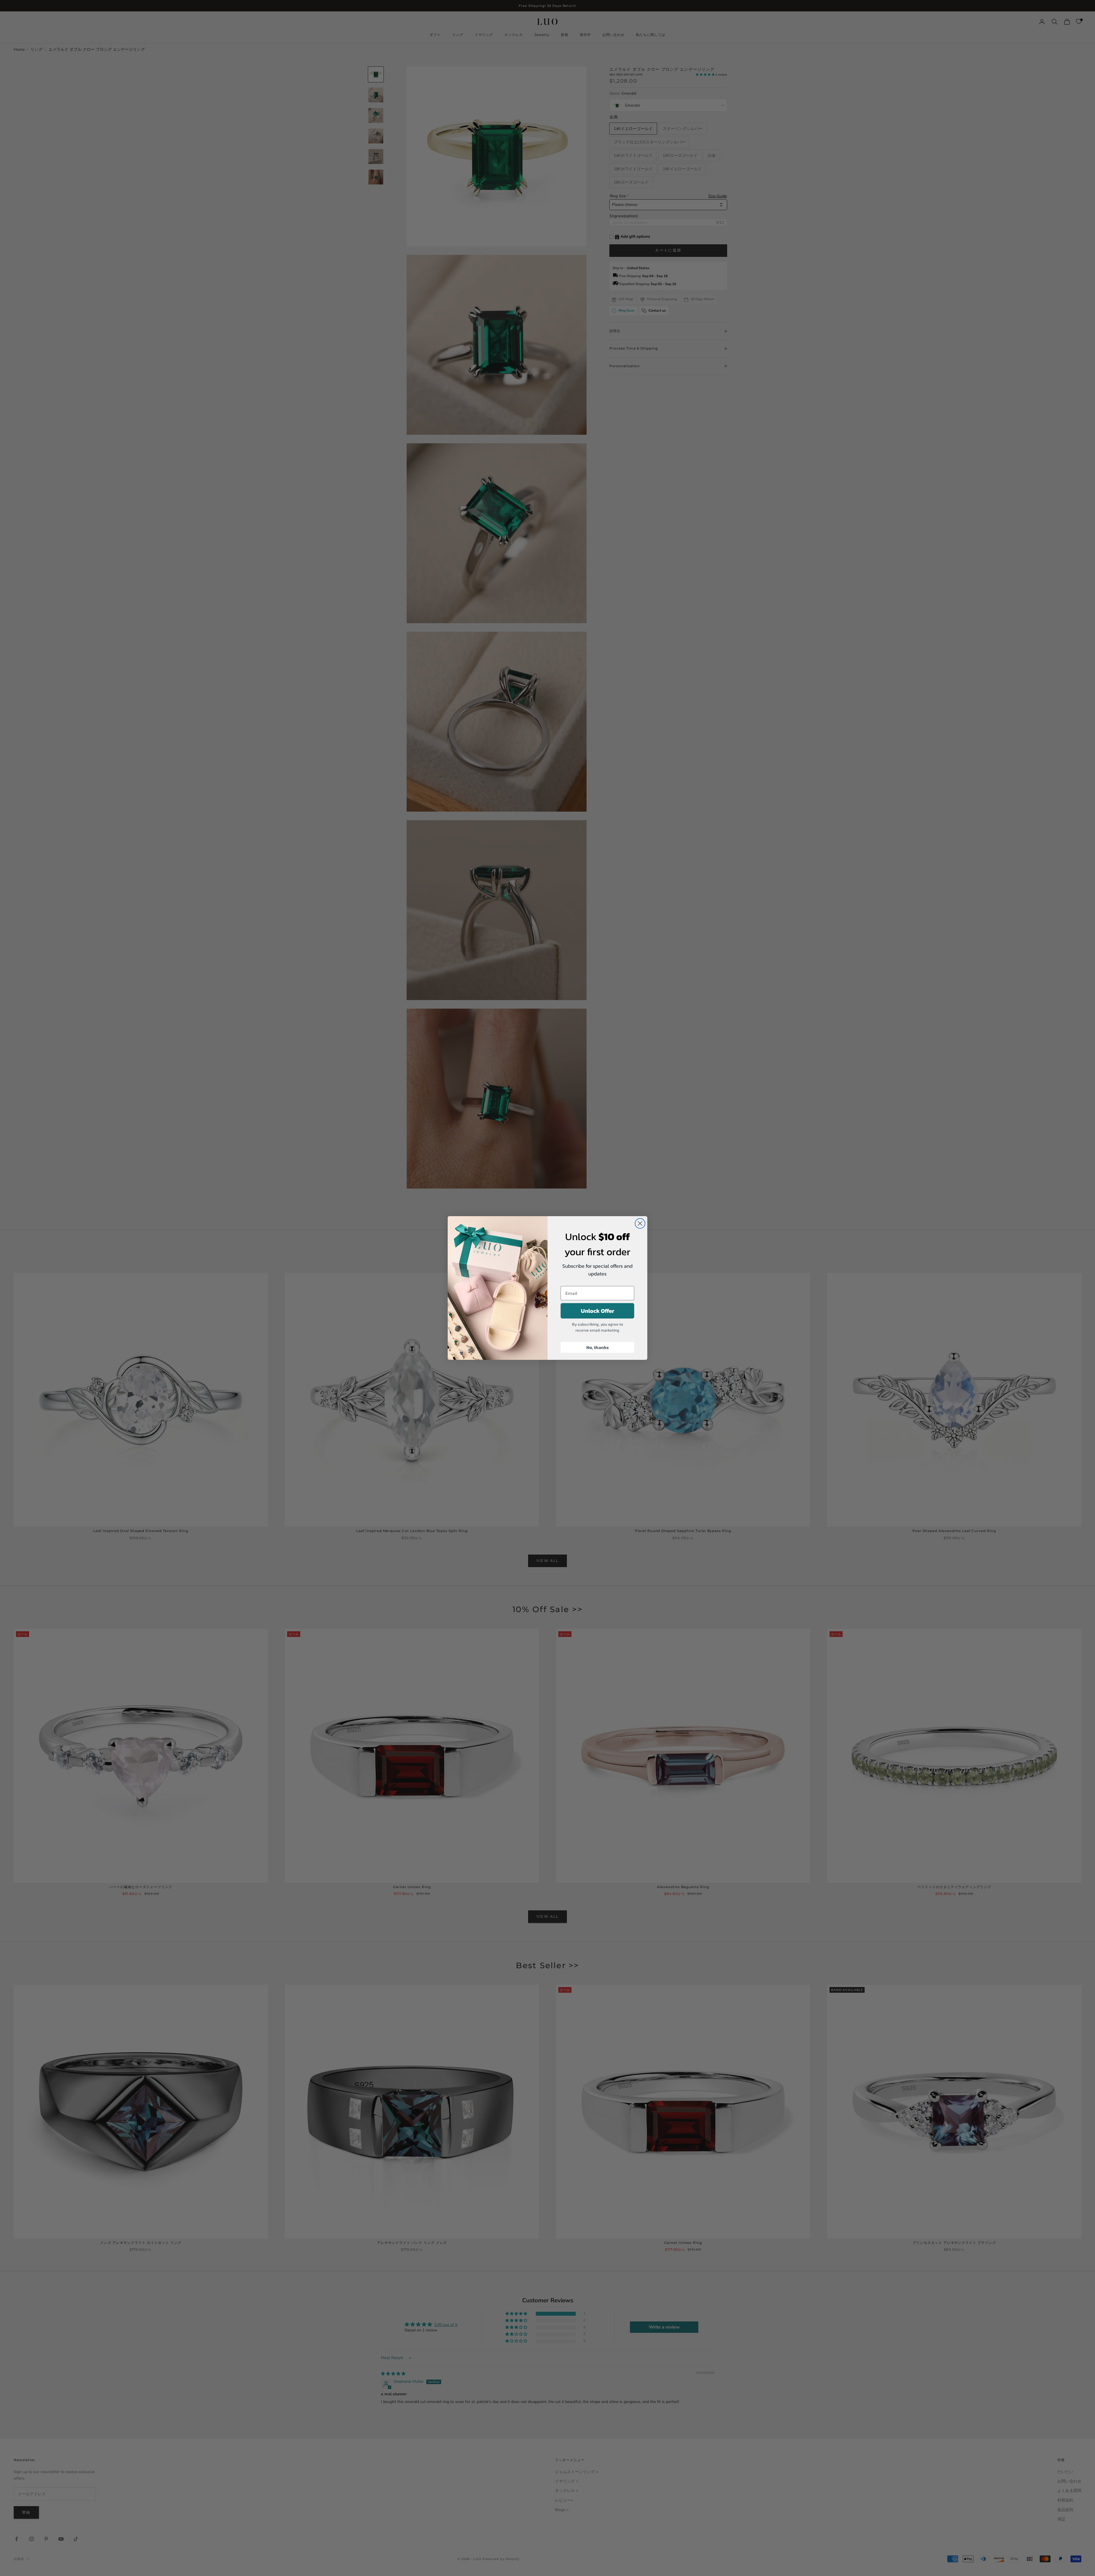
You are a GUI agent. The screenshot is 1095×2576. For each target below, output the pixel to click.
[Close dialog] (640, 1223)
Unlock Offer (598, 1311)
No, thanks (598, 1347)
